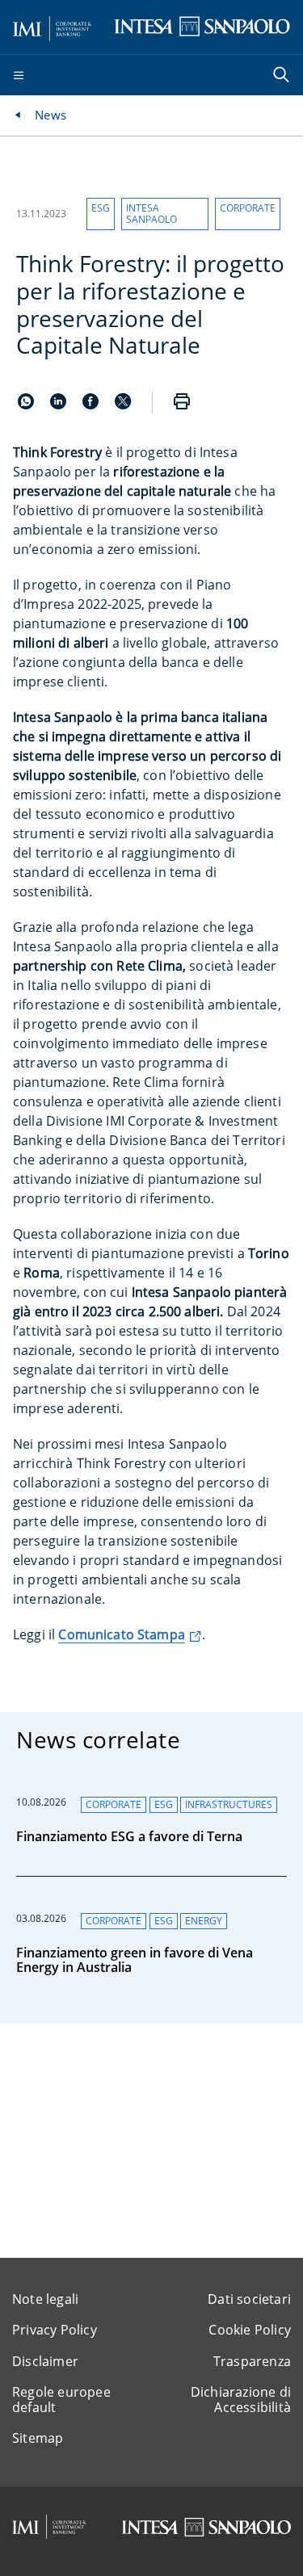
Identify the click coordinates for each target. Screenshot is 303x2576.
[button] (101, 214)
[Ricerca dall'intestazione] (283, 76)
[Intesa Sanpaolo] (206, 2527)
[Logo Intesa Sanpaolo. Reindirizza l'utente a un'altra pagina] (202, 26)
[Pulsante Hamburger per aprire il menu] (19, 76)
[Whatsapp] (27, 405)
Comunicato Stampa (122, 1634)
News (50, 115)
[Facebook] (92, 405)
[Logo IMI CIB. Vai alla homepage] (53, 26)
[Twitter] (123, 405)
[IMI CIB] (49, 2527)
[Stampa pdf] (182, 403)
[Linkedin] (60, 405)
